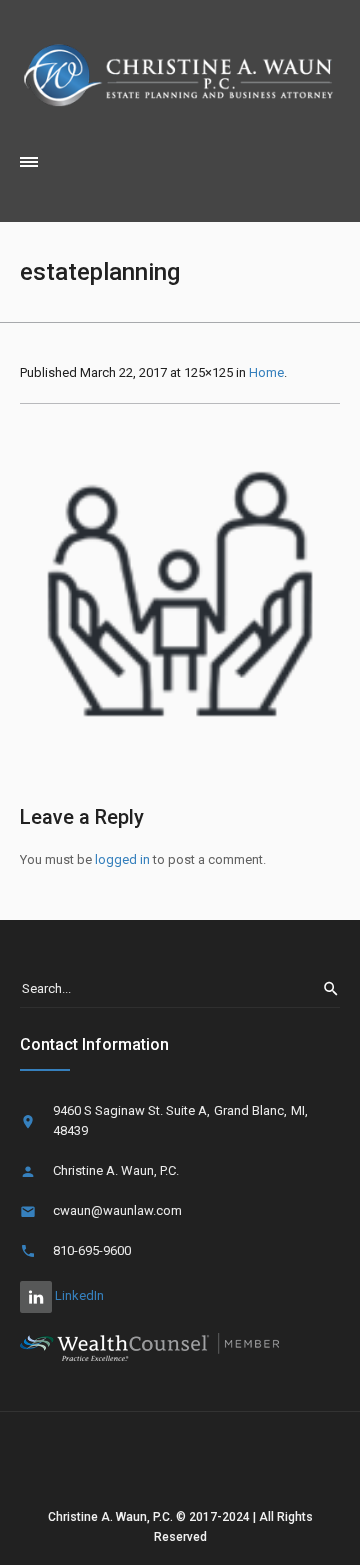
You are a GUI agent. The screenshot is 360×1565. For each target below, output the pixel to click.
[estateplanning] (180, 594)
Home (266, 372)
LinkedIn (78, 1295)
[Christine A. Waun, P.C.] (180, 73)
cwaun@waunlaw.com (117, 1210)
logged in (122, 859)
